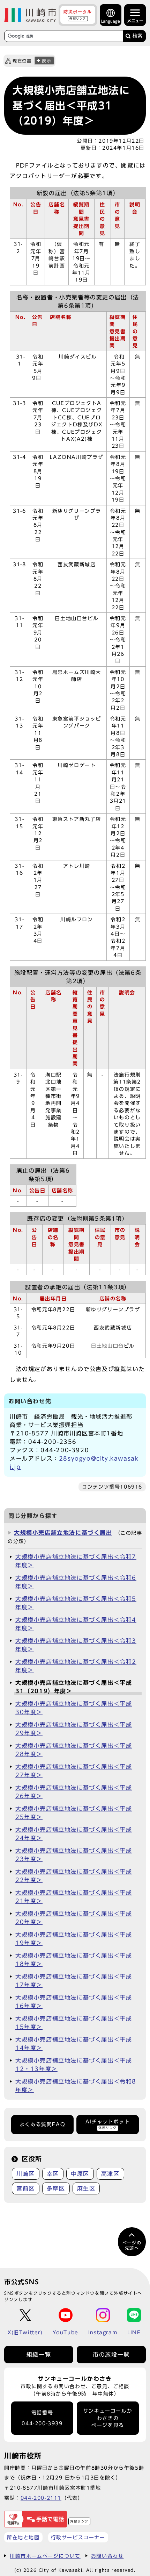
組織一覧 (39, 2355)
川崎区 (26, 2174)
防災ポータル (78, 15)
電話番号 (42, 2418)
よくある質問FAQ (42, 2124)
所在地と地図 (23, 2537)
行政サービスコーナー (78, 2537)
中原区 (80, 2174)
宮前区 (26, 2188)
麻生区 (86, 2188)
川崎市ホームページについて (45, 2556)
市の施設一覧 (111, 2355)
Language (111, 21)
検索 (137, 36)
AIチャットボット (108, 2124)
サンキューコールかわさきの (108, 2418)
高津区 (110, 2174)
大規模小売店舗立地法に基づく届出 (63, 1533)
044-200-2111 (41, 2498)
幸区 (53, 2174)
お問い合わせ (107, 2556)
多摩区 (56, 2188)
